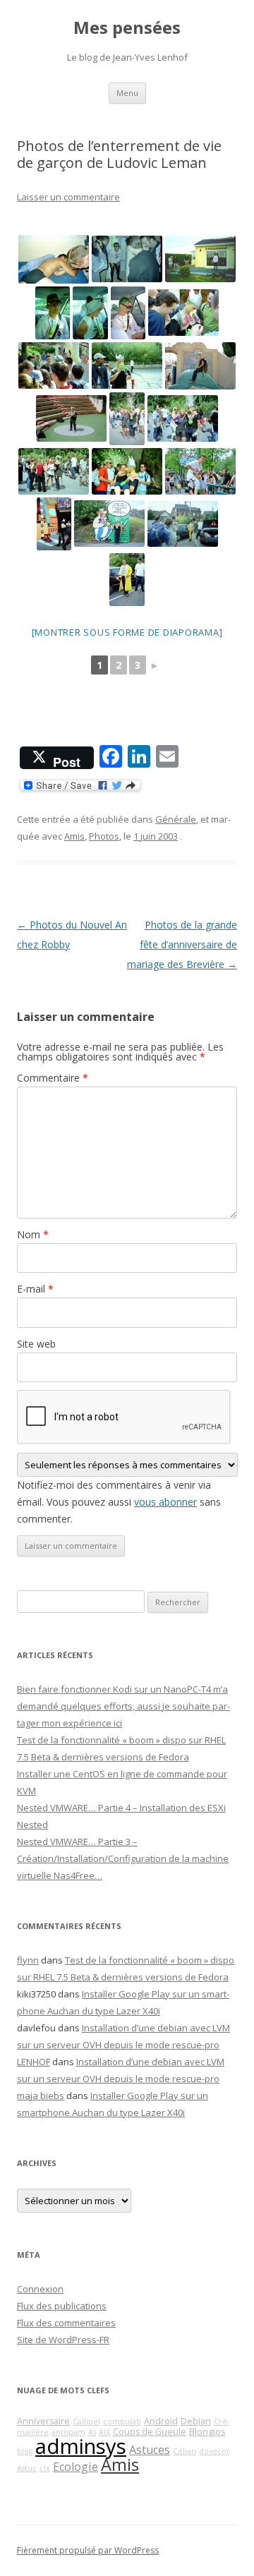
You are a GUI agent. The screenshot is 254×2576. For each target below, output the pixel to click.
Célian (185, 2451)
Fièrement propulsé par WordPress (88, 2550)
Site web (36, 1344)
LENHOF (34, 2062)
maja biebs (41, 2096)
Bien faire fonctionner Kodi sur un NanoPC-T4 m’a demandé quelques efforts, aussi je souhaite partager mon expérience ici (123, 1706)
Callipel (86, 2421)
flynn (28, 1960)
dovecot (214, 2451)
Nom (33, 1234)
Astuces (150, 2450)
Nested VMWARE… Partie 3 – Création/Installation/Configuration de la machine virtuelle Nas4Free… (123, 1858)
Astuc (27, 2468)
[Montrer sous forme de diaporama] (127, 632)
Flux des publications (62, 2306)
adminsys (81, 2446)
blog (25, 2451)
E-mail (35, 1289)
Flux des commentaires (66, 2323)
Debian (196, 2421)
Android (161, 2421)
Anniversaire (43, 2421)
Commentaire (53, 1078)
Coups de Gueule (150, 2432)
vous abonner (165, 1502)
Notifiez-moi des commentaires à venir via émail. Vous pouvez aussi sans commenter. (119, 1502)
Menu (127, 93)
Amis (74, 836)
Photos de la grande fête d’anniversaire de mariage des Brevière (182, 944)
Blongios (207, 2432)
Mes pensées (127, 28)
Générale (176, 819)
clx (45, 2468)
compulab (122, 2421)
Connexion (40, 2289)
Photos (104, 836)
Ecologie (75, 2467)
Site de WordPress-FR (63, 2340)
